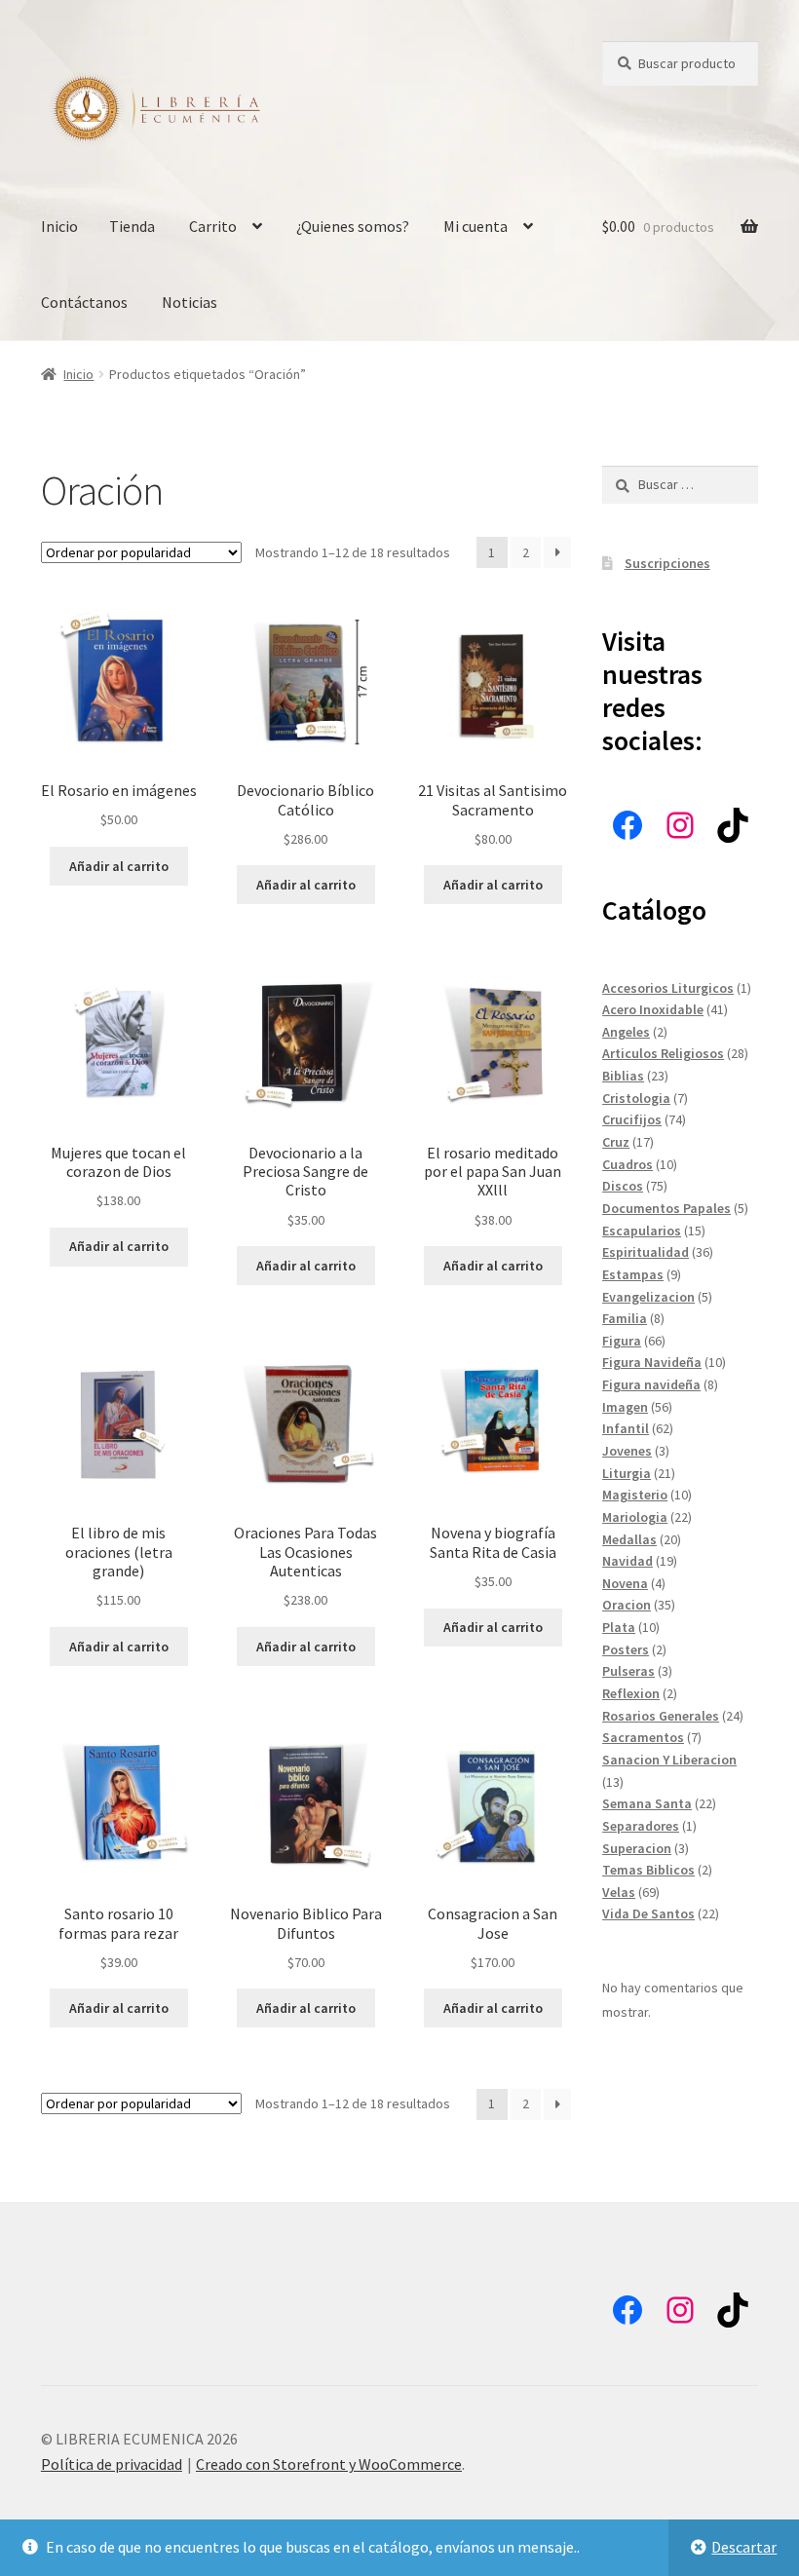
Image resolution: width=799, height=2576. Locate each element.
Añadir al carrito (119, 866)
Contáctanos (84, 302)
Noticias (190, 302)
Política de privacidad (112, 2464)
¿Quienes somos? (353, 226)
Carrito (213, 226)
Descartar (744, 2547)
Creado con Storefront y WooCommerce (329, 2464)
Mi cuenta (476, 226)
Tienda (132, 226)
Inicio (59, 226)
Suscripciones (667, 563)
